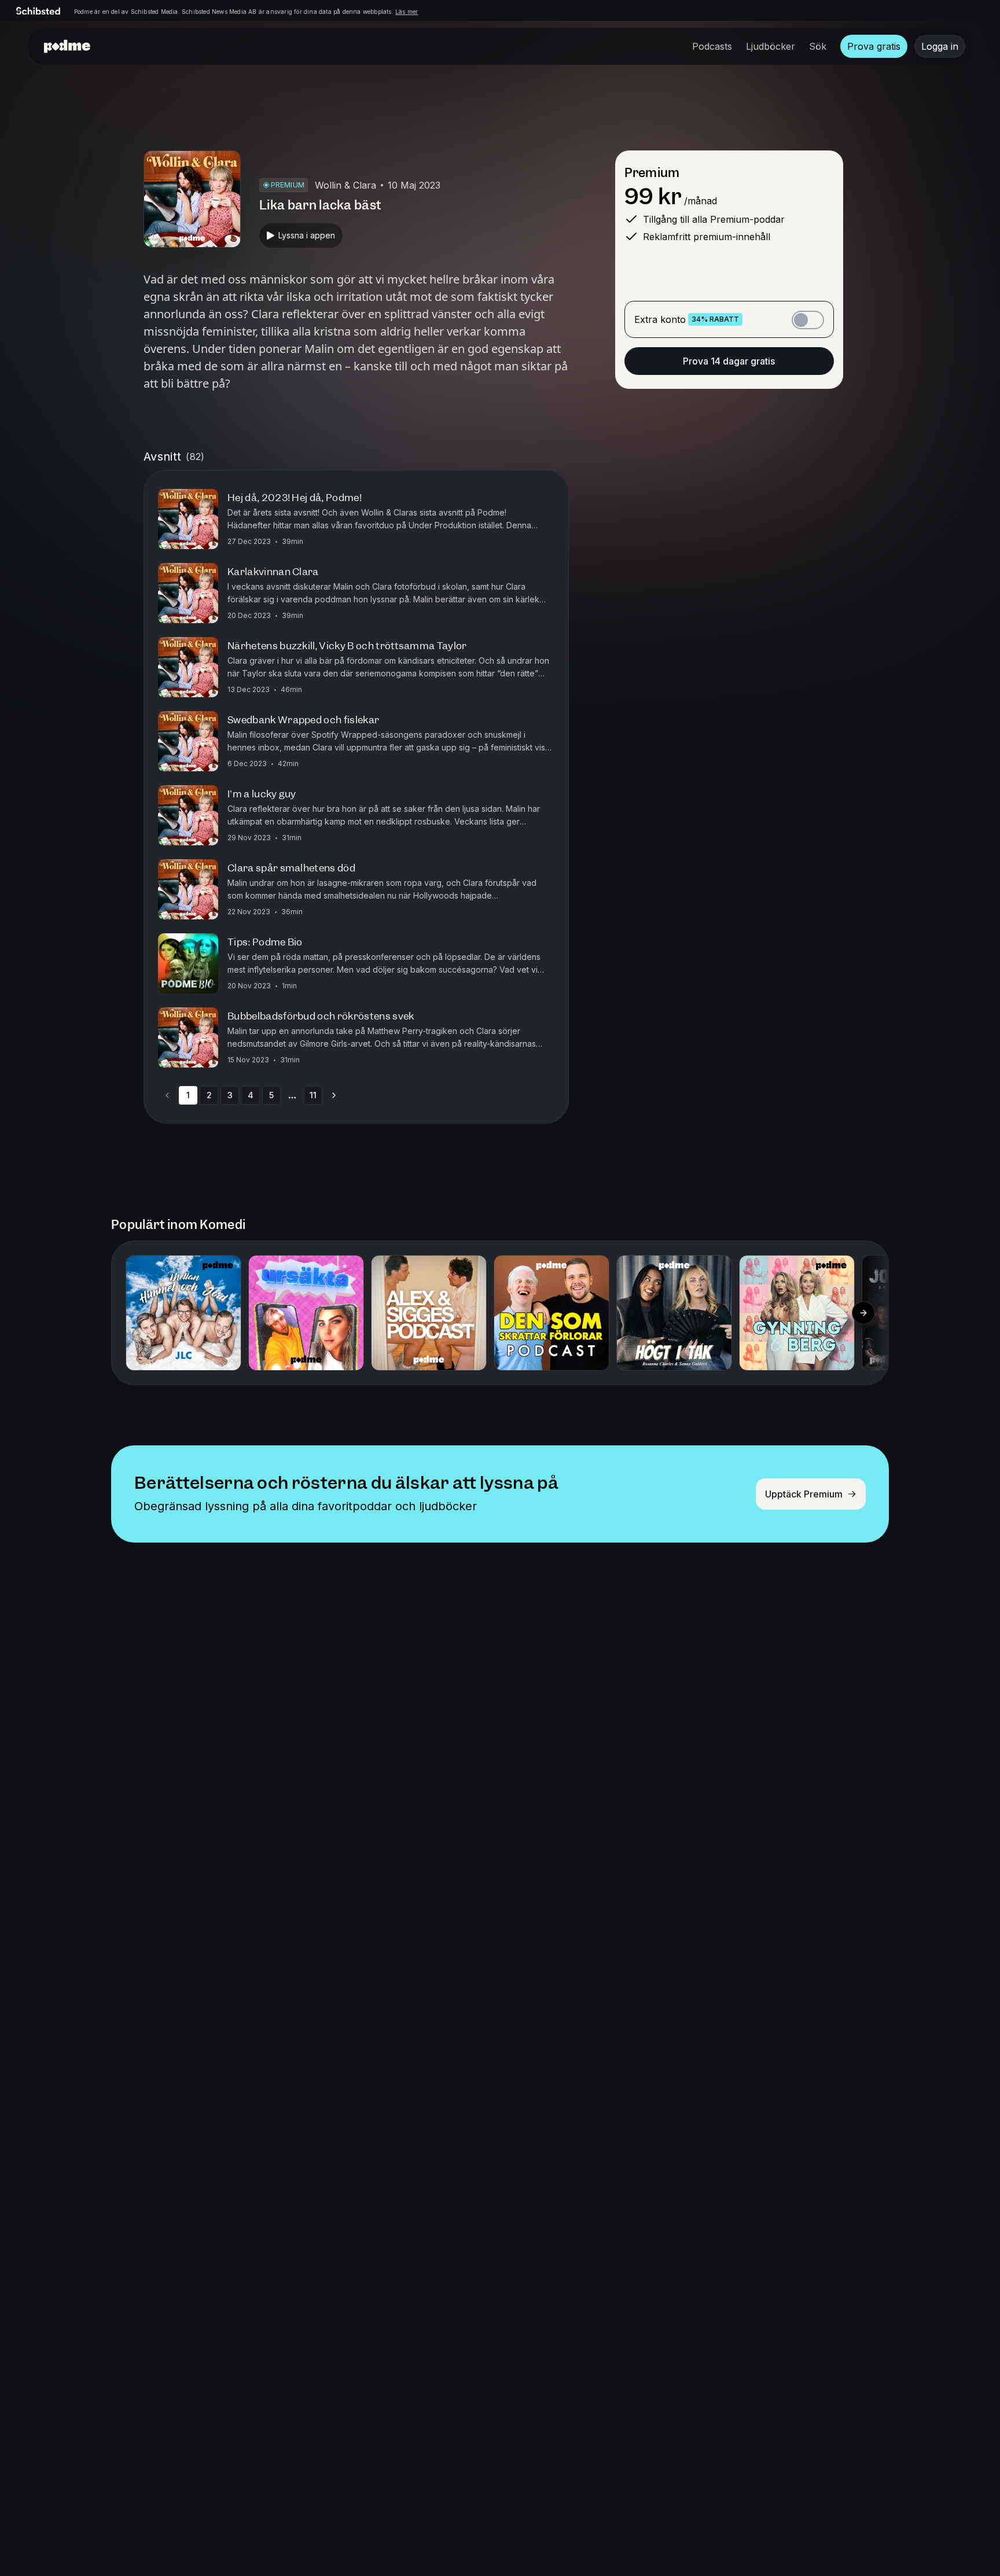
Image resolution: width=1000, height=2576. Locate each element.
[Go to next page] (334, 1095)
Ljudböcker (771, 46)
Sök (818, 46)
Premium (652, 173)
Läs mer (407, 12)
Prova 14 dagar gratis (729, 361)
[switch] (808, 320)
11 (313, 1095)
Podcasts (712, 46)
